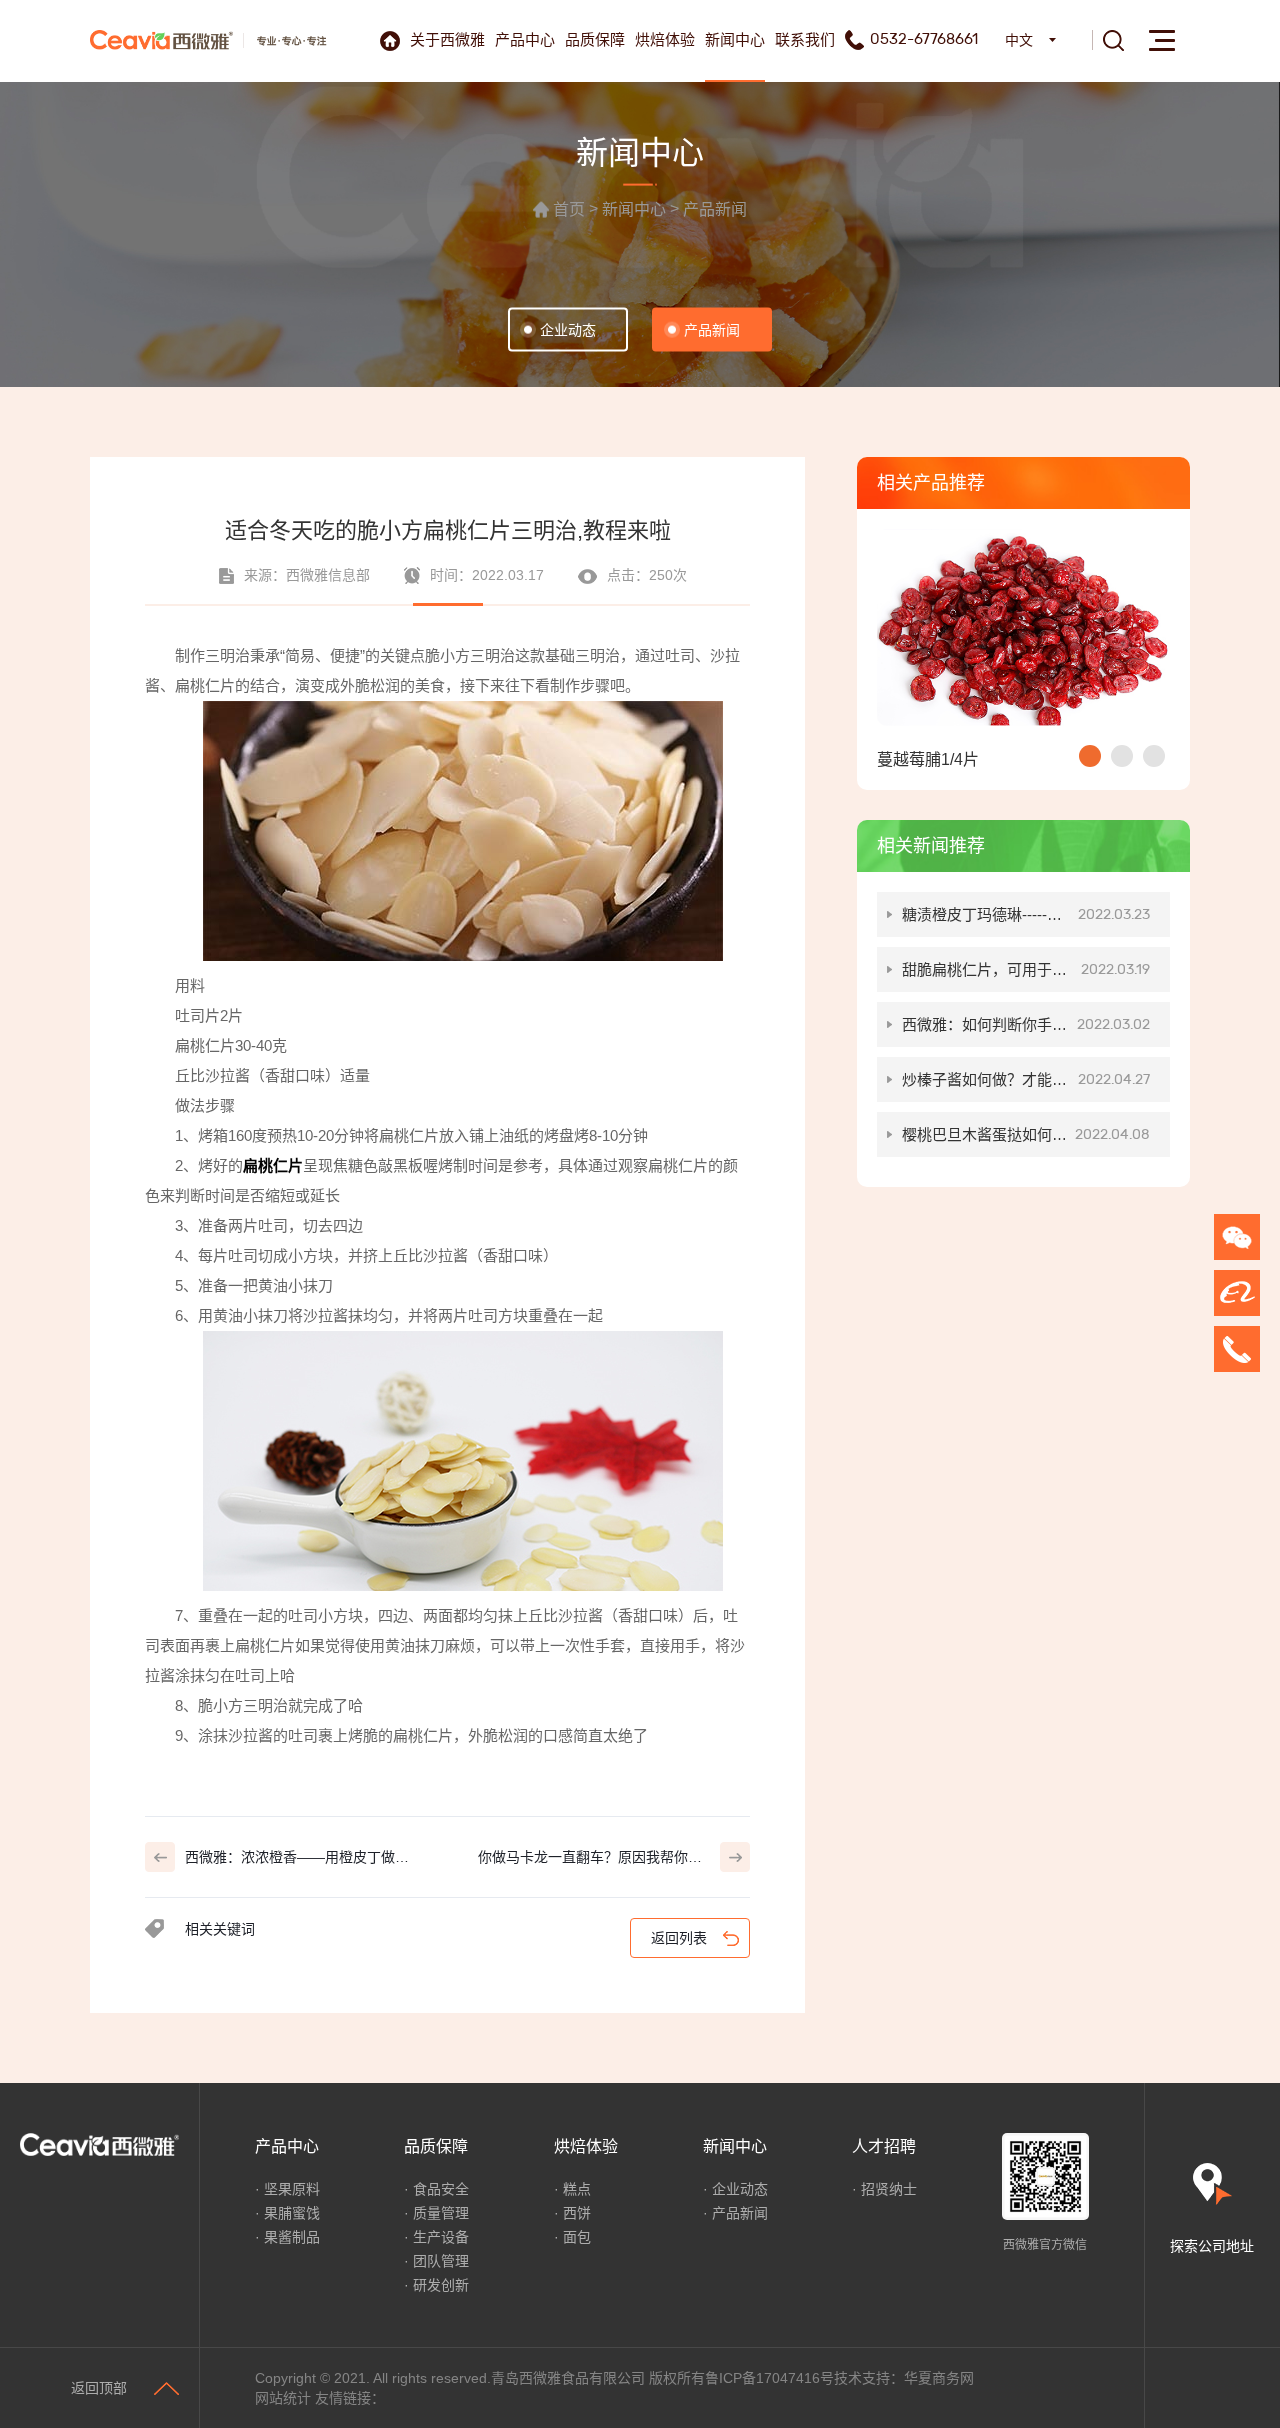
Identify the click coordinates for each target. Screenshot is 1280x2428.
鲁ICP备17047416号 (769, 2378)
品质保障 (595, 39)
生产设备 (441, 2237)
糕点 (577, 2189)
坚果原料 (292, 2189)
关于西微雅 (447, 39)
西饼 (577, 2213)
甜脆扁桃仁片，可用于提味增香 (1026, 976)
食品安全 (441, 2189)
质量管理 (441, 2213)
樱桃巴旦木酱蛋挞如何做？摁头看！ (1026, 1141)
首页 (569, 210)
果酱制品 (292, 2237)
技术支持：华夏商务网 (904, 2378)
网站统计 (283, 2398)
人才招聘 (884, 2146)
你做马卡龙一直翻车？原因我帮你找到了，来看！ (590, 1860)
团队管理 (441, 2261)
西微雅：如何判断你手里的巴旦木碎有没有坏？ (1026, 1031)
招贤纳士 (889, 2189)
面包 (577, 2237)
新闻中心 (735, 39)
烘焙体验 (665, 39)
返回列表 (679, 1938)
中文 (1019, 40)
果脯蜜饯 (292, 2213)
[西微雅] (161, 40)
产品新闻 (715, 210)
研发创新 (441, 2285)
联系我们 (805, 39)
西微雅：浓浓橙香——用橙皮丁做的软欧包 (297, 1860)
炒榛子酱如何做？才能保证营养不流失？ (1026, 1086)
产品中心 (525, 39)
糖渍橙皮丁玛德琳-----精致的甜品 (1026, 921)
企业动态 (568, 330)
